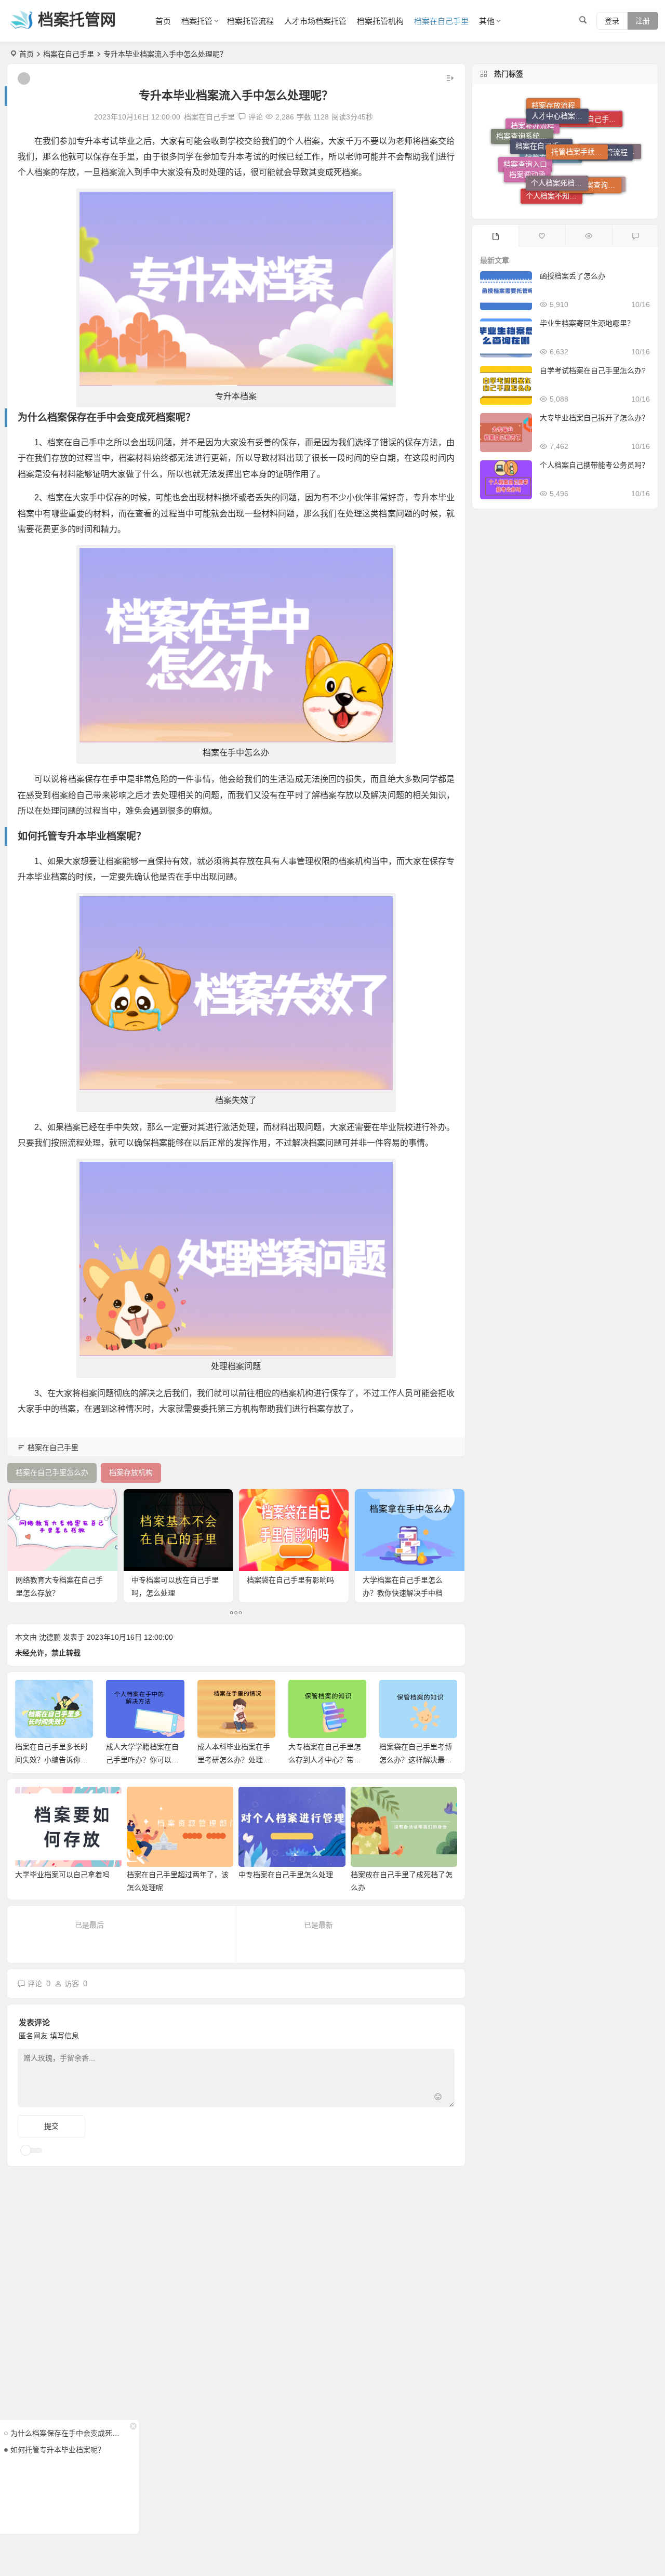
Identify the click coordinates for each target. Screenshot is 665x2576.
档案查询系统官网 (525, 134)
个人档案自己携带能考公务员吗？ (594, 465)
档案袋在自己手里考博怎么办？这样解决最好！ (325, 1760)
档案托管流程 (250, 21)
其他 (487, 21)
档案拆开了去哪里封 (613, 162)
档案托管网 (77, 19)
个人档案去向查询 (597, 181)
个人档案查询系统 (593, 152)
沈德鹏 (50, 1637)
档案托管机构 (380, 21)
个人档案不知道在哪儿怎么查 (554, 176)
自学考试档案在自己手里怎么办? (593, 370)
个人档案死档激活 (560, 139)
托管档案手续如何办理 (580, 113)
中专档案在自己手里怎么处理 (286, 1875)
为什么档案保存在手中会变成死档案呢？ (67, 2433)
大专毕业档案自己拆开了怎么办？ (594, 418)
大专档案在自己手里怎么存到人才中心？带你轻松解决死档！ (234, 1760)
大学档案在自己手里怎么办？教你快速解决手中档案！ (403, 1593)
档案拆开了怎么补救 (566, 195)
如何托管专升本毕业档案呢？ (58, 2450)
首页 (163, 21)
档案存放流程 (553, 128)
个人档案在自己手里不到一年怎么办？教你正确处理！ (416, 1760)
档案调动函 (527, 151)
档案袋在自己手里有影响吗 (290, 1580)
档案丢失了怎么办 (568, 164)
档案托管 (197, 21)
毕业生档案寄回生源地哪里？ (587, 323)
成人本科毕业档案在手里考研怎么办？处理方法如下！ (143, 1760)
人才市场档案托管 (315, 21)
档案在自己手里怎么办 (544, 114)
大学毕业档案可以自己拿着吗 (62, 1875)
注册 (643, 21)
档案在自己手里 (441, 21)
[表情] (438, 2098)
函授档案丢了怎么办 (573, 276)
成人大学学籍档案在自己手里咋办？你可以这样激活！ (51, 1760)
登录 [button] (612, 21)
